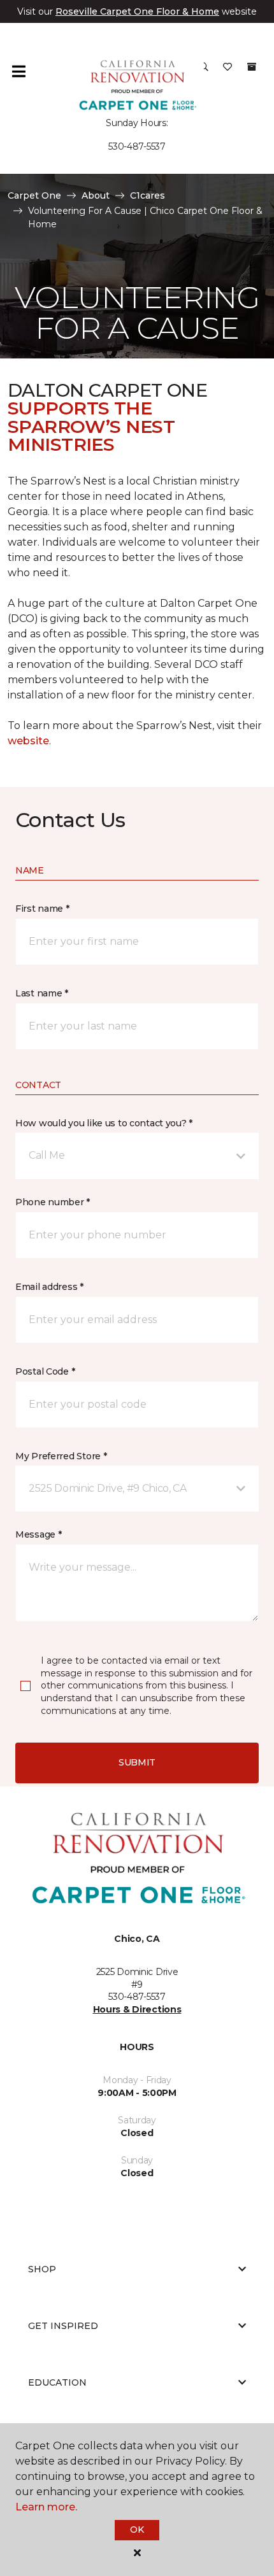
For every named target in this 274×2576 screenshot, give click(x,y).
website (28, 741)
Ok (137, 2530)
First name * (42, 909)
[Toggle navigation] (18, 71)
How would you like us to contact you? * (104, 1123)
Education (57, 2382)
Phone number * (53, 1202)
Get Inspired (63, 2326)
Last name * (42, 993)
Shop (42, 2269)
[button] (137, 1156)
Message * (38, 1534)
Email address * (49, 1287)
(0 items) (252, 67)
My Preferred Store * (61, 1456)
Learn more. (46, 2507)
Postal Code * (45, 1371)
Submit (137, 1762)
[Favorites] (227, 71)
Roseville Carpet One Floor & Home (137, 11)
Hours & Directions (137, 2009)
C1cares (148, 195)
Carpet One (34, 195)
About (96, 195)
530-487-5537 (137, 146)
